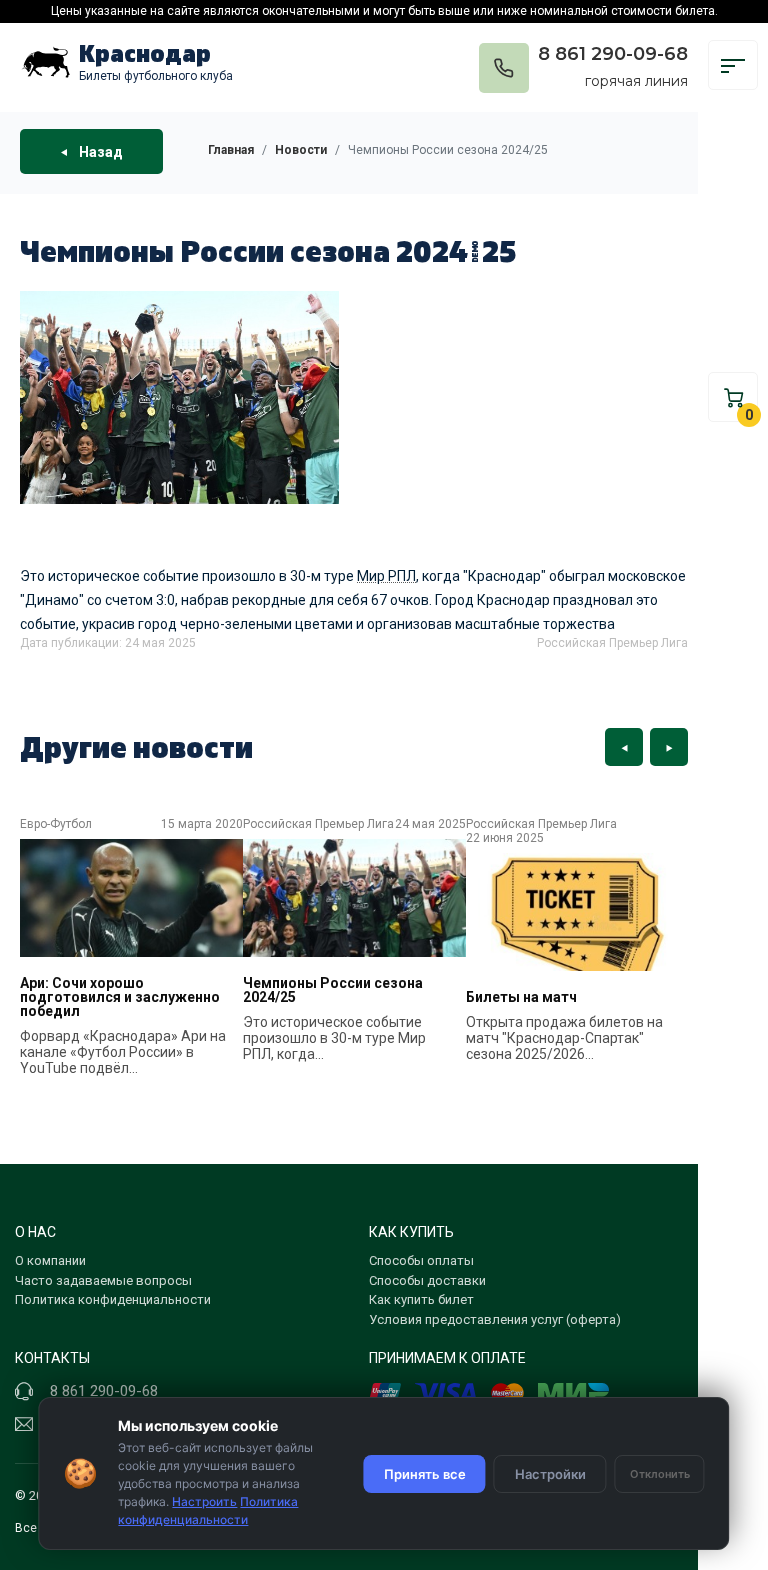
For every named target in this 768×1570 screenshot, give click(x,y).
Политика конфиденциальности (113, 1299)
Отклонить (660, 1474)
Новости (301, 150)
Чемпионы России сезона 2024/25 (333, 990)
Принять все (425, 1474)
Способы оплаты (421, 1260)
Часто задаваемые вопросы (103, 1280)
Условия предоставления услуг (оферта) (495, 1319)
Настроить (204, 1501)
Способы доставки (427, 1280)
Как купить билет (421, 1299)
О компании (50, 1260)
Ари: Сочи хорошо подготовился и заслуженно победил (120, 997)
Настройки (550, 1474)
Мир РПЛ (386, 576)
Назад (99, 151)
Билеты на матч (521, 997)
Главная (231, 150)
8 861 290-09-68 (613, 54)
